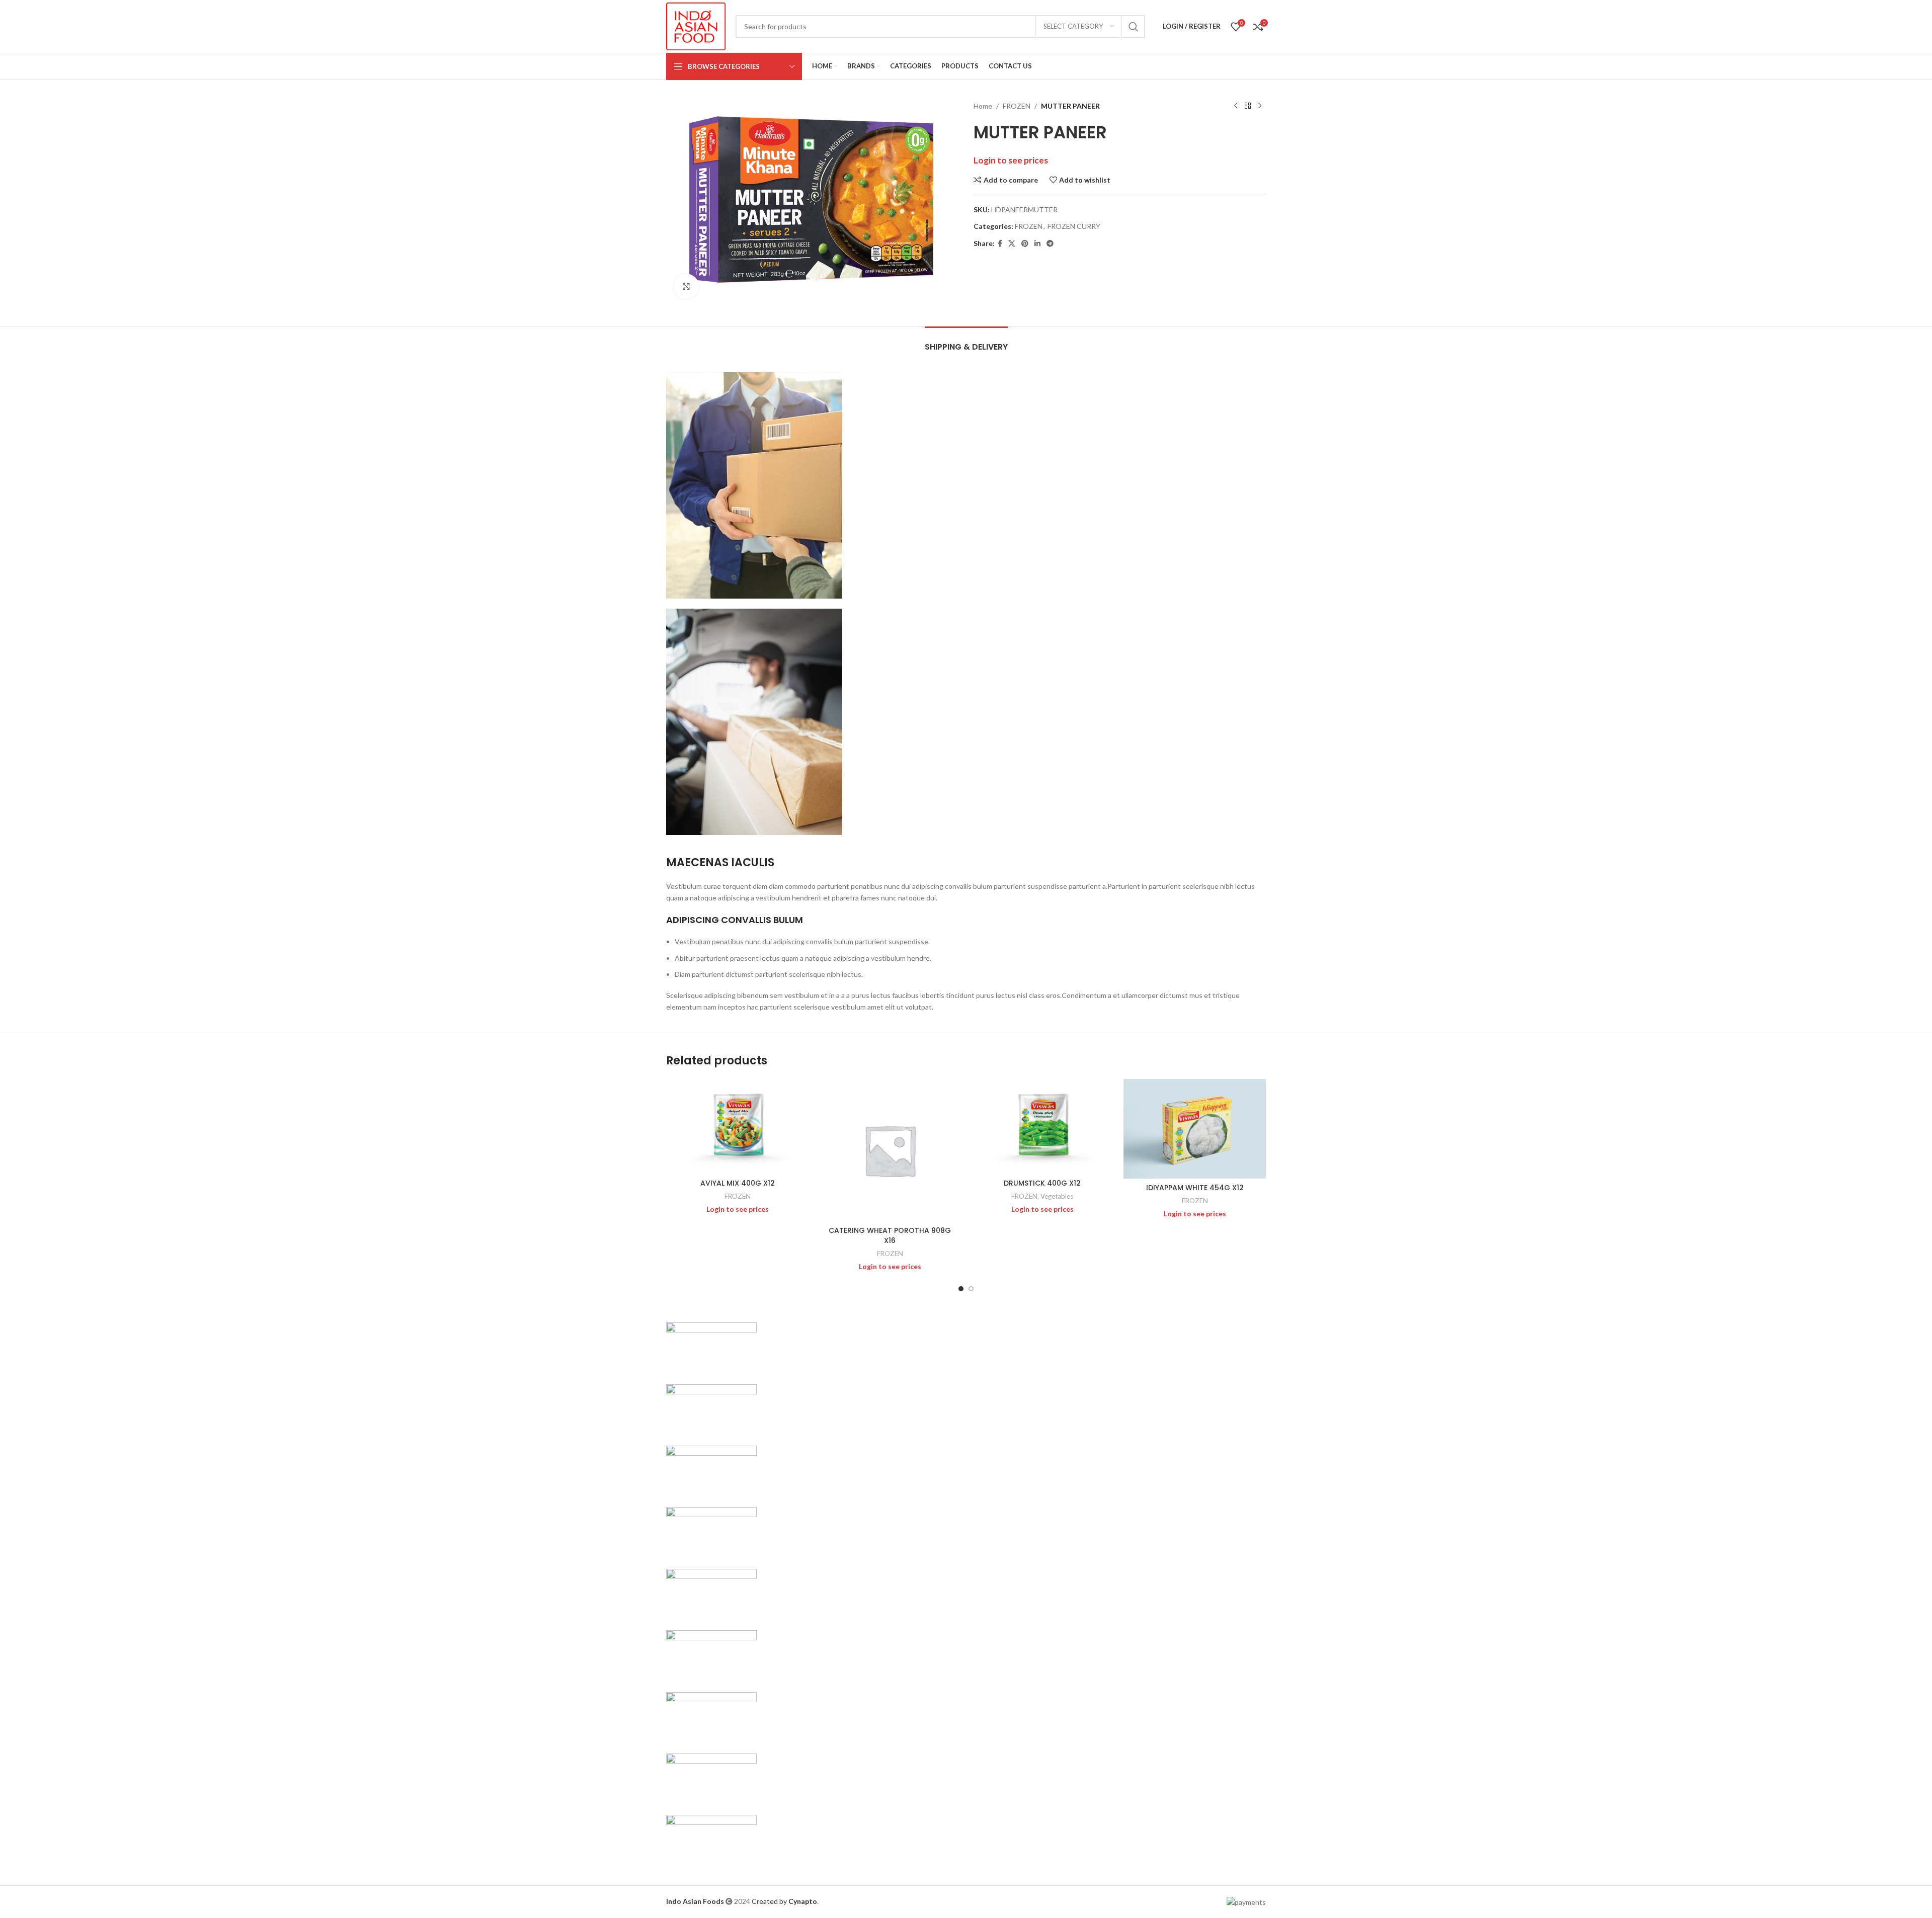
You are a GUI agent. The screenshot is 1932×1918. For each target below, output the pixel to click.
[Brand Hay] (711, 1655)
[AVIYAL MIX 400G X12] (737, 1127)
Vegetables (1057, 1196)
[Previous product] (1236, 106)
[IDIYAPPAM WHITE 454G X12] (1195, 1129)
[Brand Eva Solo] (711, 1777)
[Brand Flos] (711, 1716)
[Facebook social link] (1000, 244)
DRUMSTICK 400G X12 (1042, 1183)
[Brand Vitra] (711, 1347)
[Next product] (1260, 106)
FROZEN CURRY (1074, 226)
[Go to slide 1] (961, 1289)
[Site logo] (696, 25)
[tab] (966, 342)
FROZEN (1017, 106)
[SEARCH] (1134, 27)
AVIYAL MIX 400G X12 (738, 1183)
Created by (784, 1901)
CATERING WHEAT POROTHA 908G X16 (890, 1235)
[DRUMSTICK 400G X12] (1042, 1127)
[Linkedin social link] (1037, 244)
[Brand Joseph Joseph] (711, 1593)
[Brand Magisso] (711, 1408)
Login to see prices (1011, 160)
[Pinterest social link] (1025, 244)
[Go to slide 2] (971, 1289)
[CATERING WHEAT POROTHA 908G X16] (890, 1150)
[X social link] (1012, 244)
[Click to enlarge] (686, 286)
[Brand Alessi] (711, 1839)
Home (983, 106)
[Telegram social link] (1050, 244)
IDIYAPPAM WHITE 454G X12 (1195, 1188)
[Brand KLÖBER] (711, 1531)
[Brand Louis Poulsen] (711, 1470)
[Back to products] (1248, 106)
